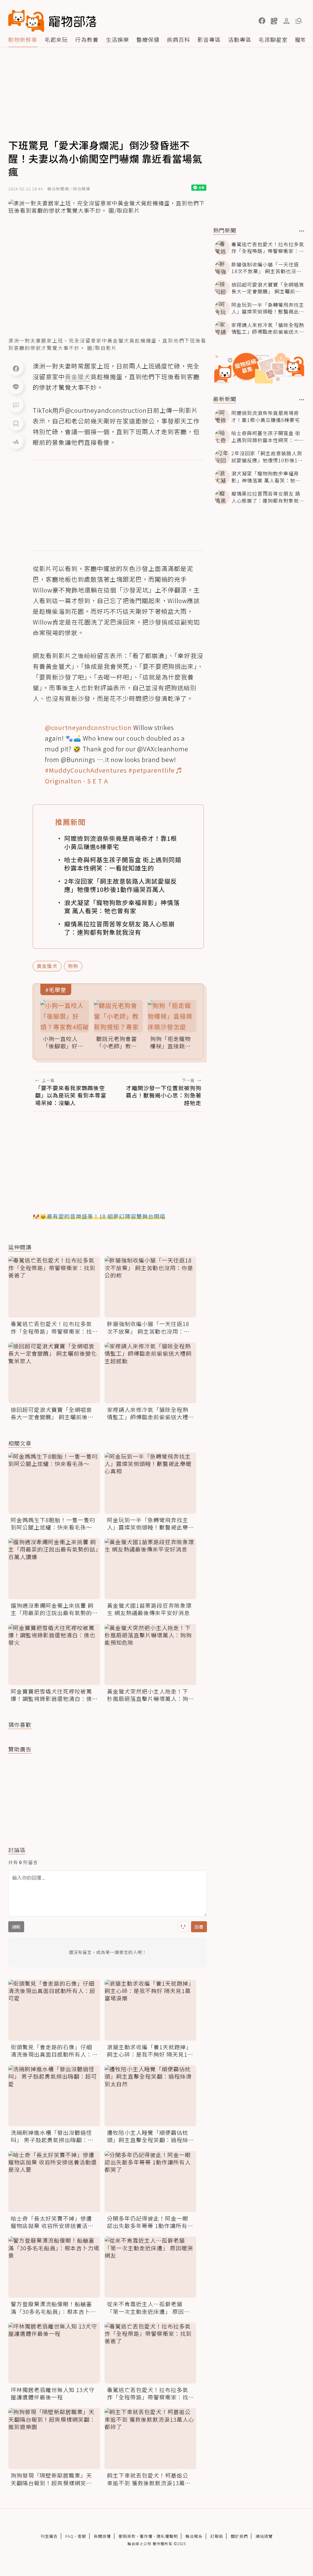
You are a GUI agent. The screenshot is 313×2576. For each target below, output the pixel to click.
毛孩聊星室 (273, 39)
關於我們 (239, 2536)
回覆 (199, 1927)
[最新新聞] (302, 400)
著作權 (146, 2536)
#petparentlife (151, 770)
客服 (82, 2536)
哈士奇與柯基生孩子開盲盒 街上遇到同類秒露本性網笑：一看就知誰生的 (123, 864)
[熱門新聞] (302, 231)
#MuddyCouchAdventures (86, 770)
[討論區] (16, 405)
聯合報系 (194, 2536)
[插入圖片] (183, 1927)
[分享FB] (16, 368)
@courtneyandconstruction (88, 727)
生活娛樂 (117, 39)
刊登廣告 (49, 2536)
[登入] (286, 21)
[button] (262, 21)
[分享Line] (16, 387)
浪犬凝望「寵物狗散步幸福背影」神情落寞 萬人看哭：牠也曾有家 (122, 907)
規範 (16, 1927)
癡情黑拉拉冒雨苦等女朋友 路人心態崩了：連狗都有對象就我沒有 (120, 928)
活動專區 (240, 39)
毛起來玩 (56, 39)
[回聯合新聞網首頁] (26, 21)
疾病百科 (179, 39)
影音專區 (209, 39)
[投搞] (274, 21)
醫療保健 (148, 39)
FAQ (70, 2536)
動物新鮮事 (23, 39)
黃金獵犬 (47, 966)
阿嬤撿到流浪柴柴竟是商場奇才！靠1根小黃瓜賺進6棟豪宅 (121, 842)
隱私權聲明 (167, 2536)
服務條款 (127, 2536)
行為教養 (87, 39)
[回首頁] (52, 21)
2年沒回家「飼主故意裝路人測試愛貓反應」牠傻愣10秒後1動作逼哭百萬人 (121, 885)
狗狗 (73, 966)
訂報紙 (217, 2536)
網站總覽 (264, 2536)
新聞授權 (102, 2536)
